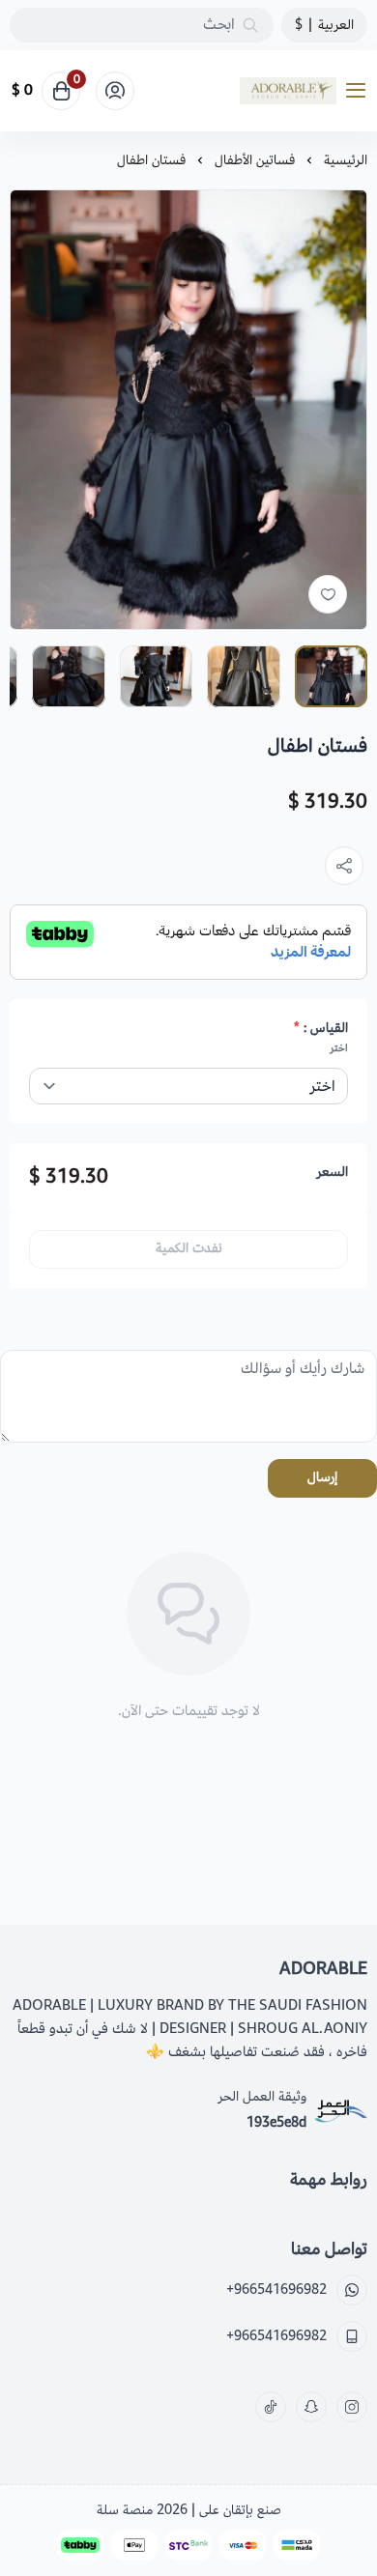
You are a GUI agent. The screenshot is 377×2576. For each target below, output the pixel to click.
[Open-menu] (360, 91)
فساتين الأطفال (255, 160)
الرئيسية (346, 160)
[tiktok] (271, 2407)
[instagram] (352, 2407)
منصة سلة (125, 2510)
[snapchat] (311, 2407)
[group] (188, 410)
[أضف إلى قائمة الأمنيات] (328, 594)
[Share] (344, 866)
